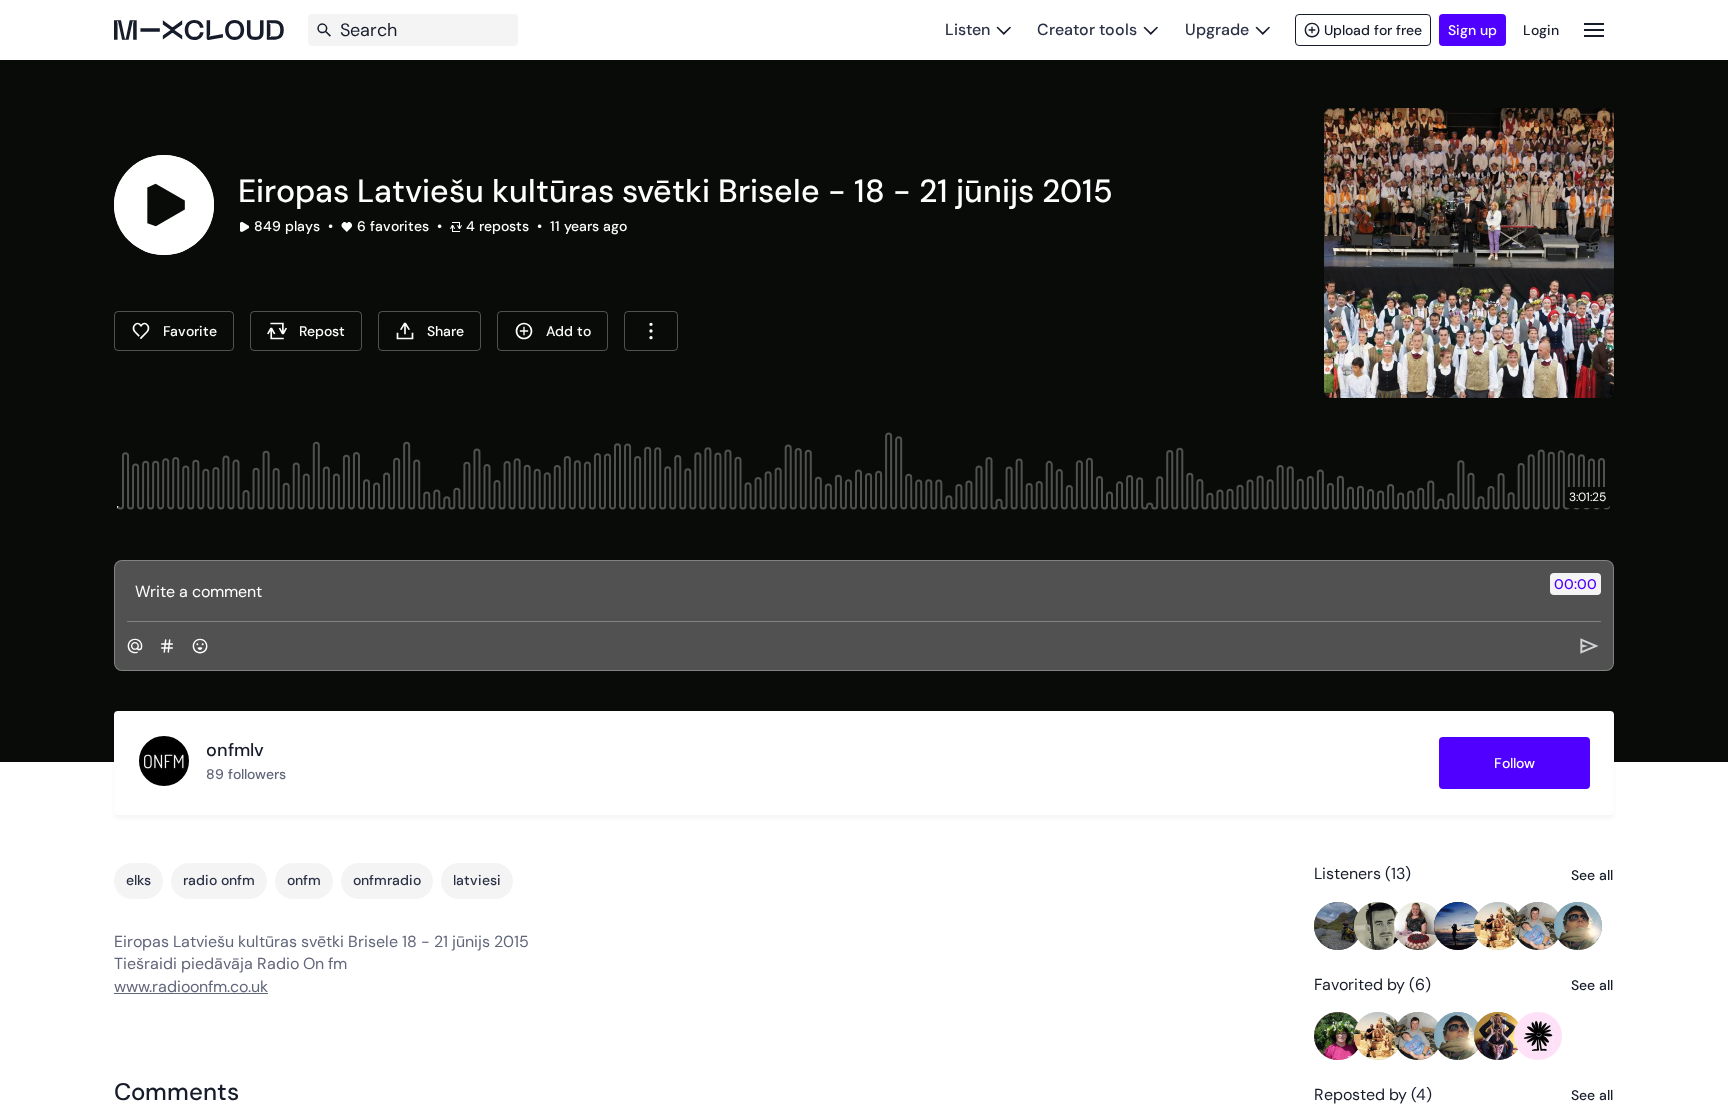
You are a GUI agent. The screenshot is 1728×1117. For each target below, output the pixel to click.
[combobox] (651, 331)
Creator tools (1087, 29)
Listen (967, 29)
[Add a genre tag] (167, 646)
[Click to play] (164, 205)
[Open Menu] (1594, 29)
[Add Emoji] (200, 646)
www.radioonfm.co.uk (191, 986)
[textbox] (830, 591)
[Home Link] (199, 30)
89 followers (246, 774)
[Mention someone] (135, 646)
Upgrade (1217, 29)
